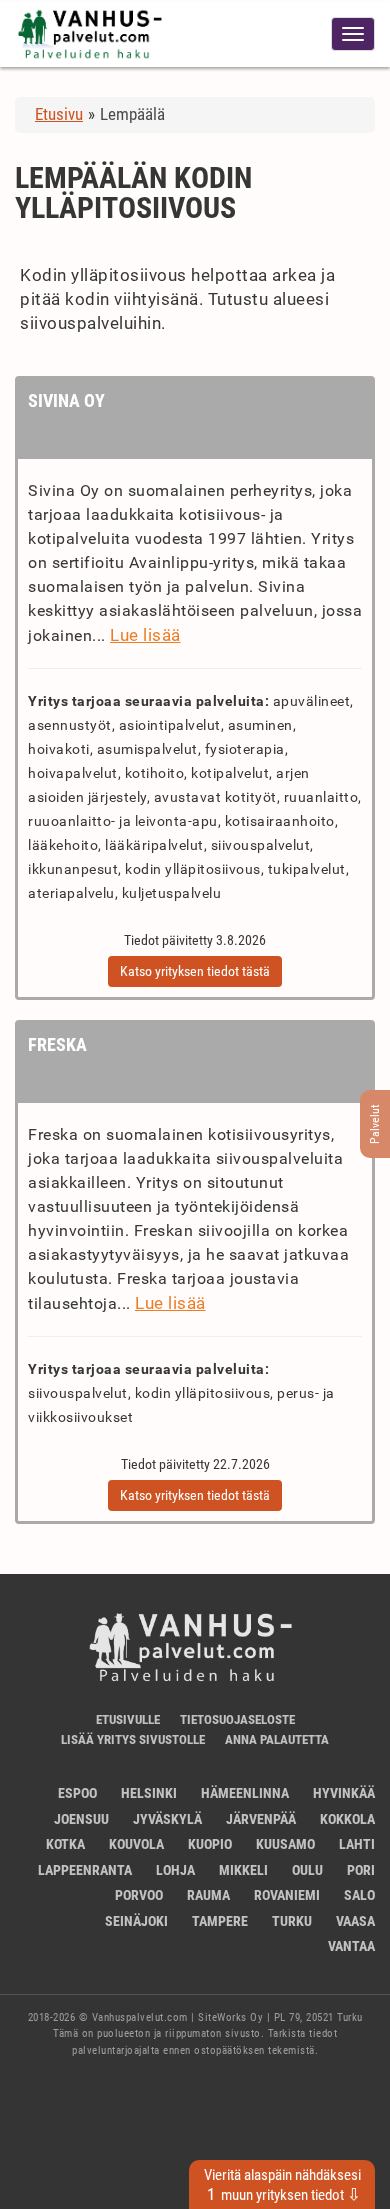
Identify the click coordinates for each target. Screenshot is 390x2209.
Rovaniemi (287, 1895)
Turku (292, 1921)
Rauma (208, 1895)
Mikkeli (243, 1870)
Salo (359, 1895)
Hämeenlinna (245, 1793)
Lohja (175, 1870)
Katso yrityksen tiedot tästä (195, 971)
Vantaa (351, 1946)
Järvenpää (261, 1819)
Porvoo (139, 1895)
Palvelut (375, 1124)
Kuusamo (285, 1844)
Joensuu (81, 1819)
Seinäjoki (136, 1921)
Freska (57, 1044)
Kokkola (347, 1819)
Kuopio (210, 1844)
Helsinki (149, 1793)
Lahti (357, 1844)
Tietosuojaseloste (237, 1719)
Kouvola (136, 1844)
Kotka (65, 1844)
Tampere (220, 1921)
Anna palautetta (277, 1739)
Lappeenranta (85, 1870)
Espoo (77, 1793)
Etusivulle (128, 1719)
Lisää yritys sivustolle (133, 1739)
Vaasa (355, 1921)
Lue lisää (145, 635)
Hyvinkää (344, 1793)
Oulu (307, 1870)
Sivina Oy (66, 400)
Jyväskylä (167, 1819)
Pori (361, 1870)
